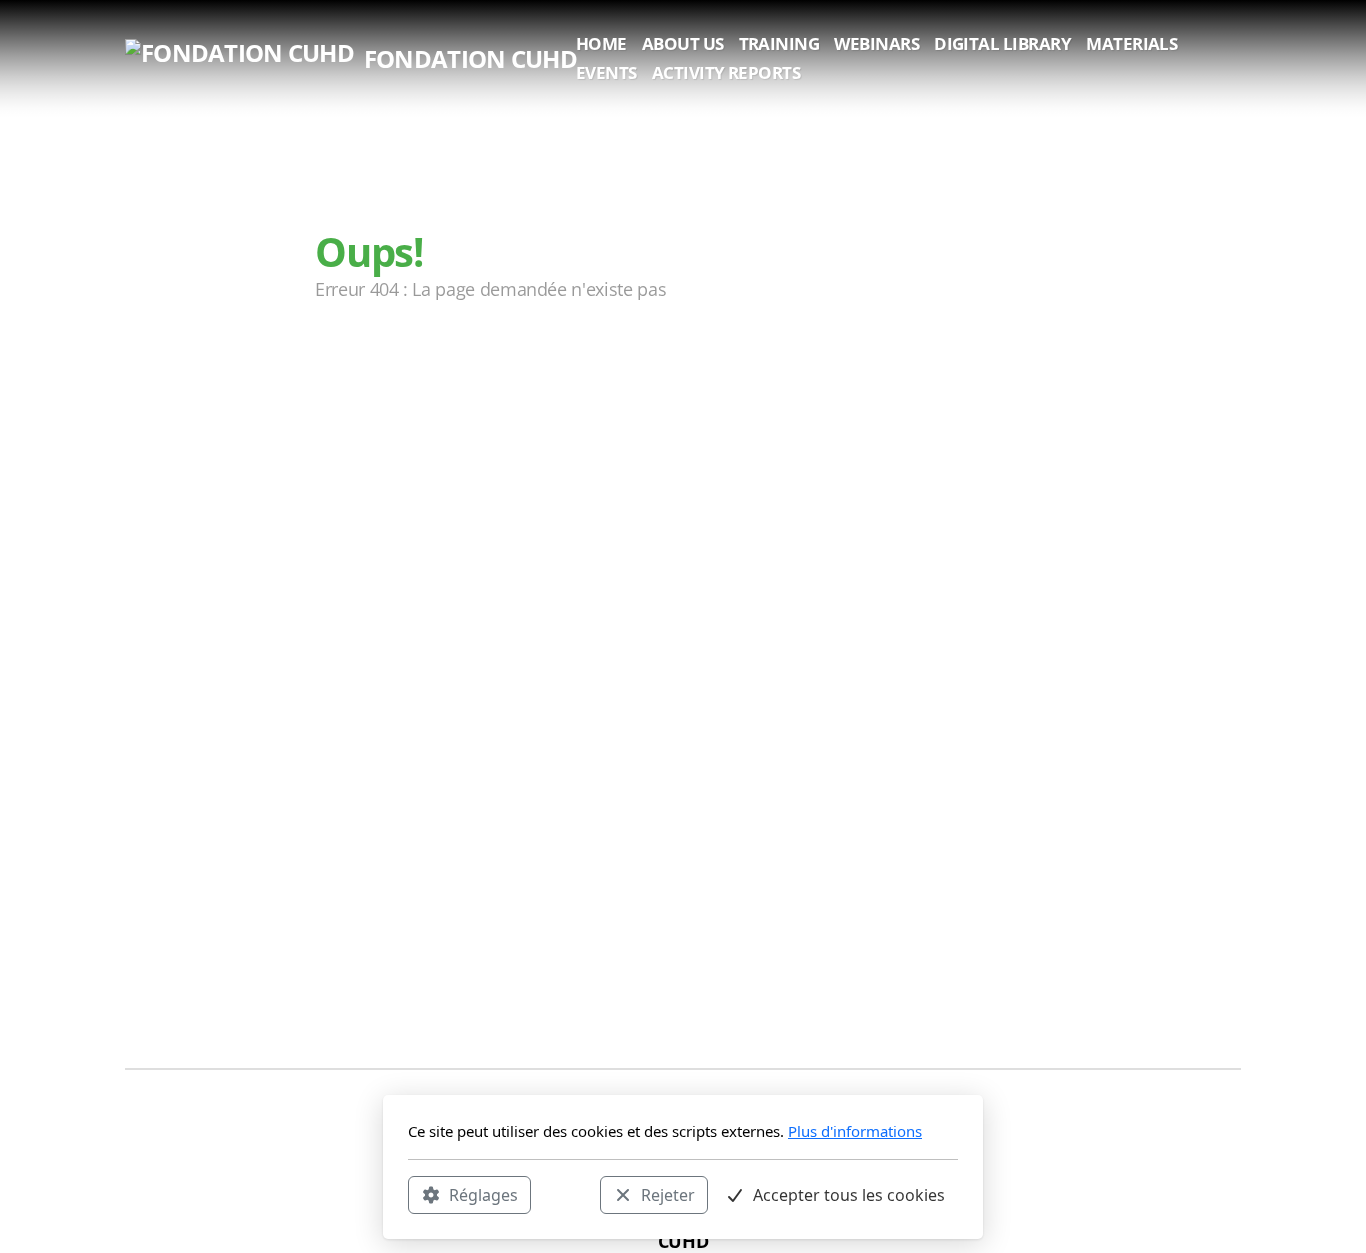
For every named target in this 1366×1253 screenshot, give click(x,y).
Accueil (375, 369)
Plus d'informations (855, 1131)
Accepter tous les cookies (849, 1194)
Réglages (483, 1194)
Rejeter (668, 1194)
